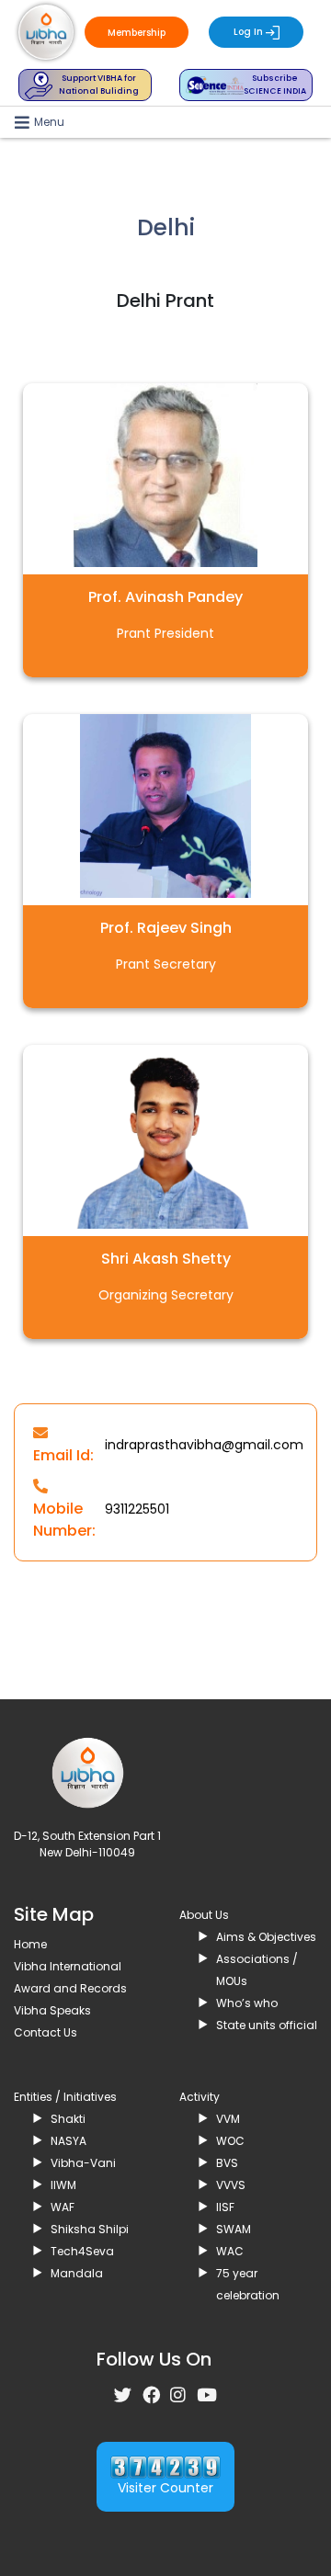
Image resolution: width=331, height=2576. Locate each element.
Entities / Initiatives (65, 2097)
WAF (63, 2207)
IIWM (63, 2185)
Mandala (77, 2273)
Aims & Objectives (266, 1937)
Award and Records (70, 1988)
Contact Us (46, 2032)
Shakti (68, 2119)
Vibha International (68, 1966)
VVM (228, 2119)
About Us (204, 1915)
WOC (230, 2141)
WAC (230, 2251)
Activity (200, 2097)
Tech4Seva (82, 2251)
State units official (267, 2025)
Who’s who (247, 2003)
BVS (227, 2163)
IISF (225, 2207)
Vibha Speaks (52, 2010)
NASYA (68, 2141)
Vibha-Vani (83, 2163)
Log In (250, 32)
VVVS (231, 2185)
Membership (137, 33)
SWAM (234, 2229)
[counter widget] (165, 2466)
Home (30, 1944)
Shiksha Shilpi (90, 2229)
